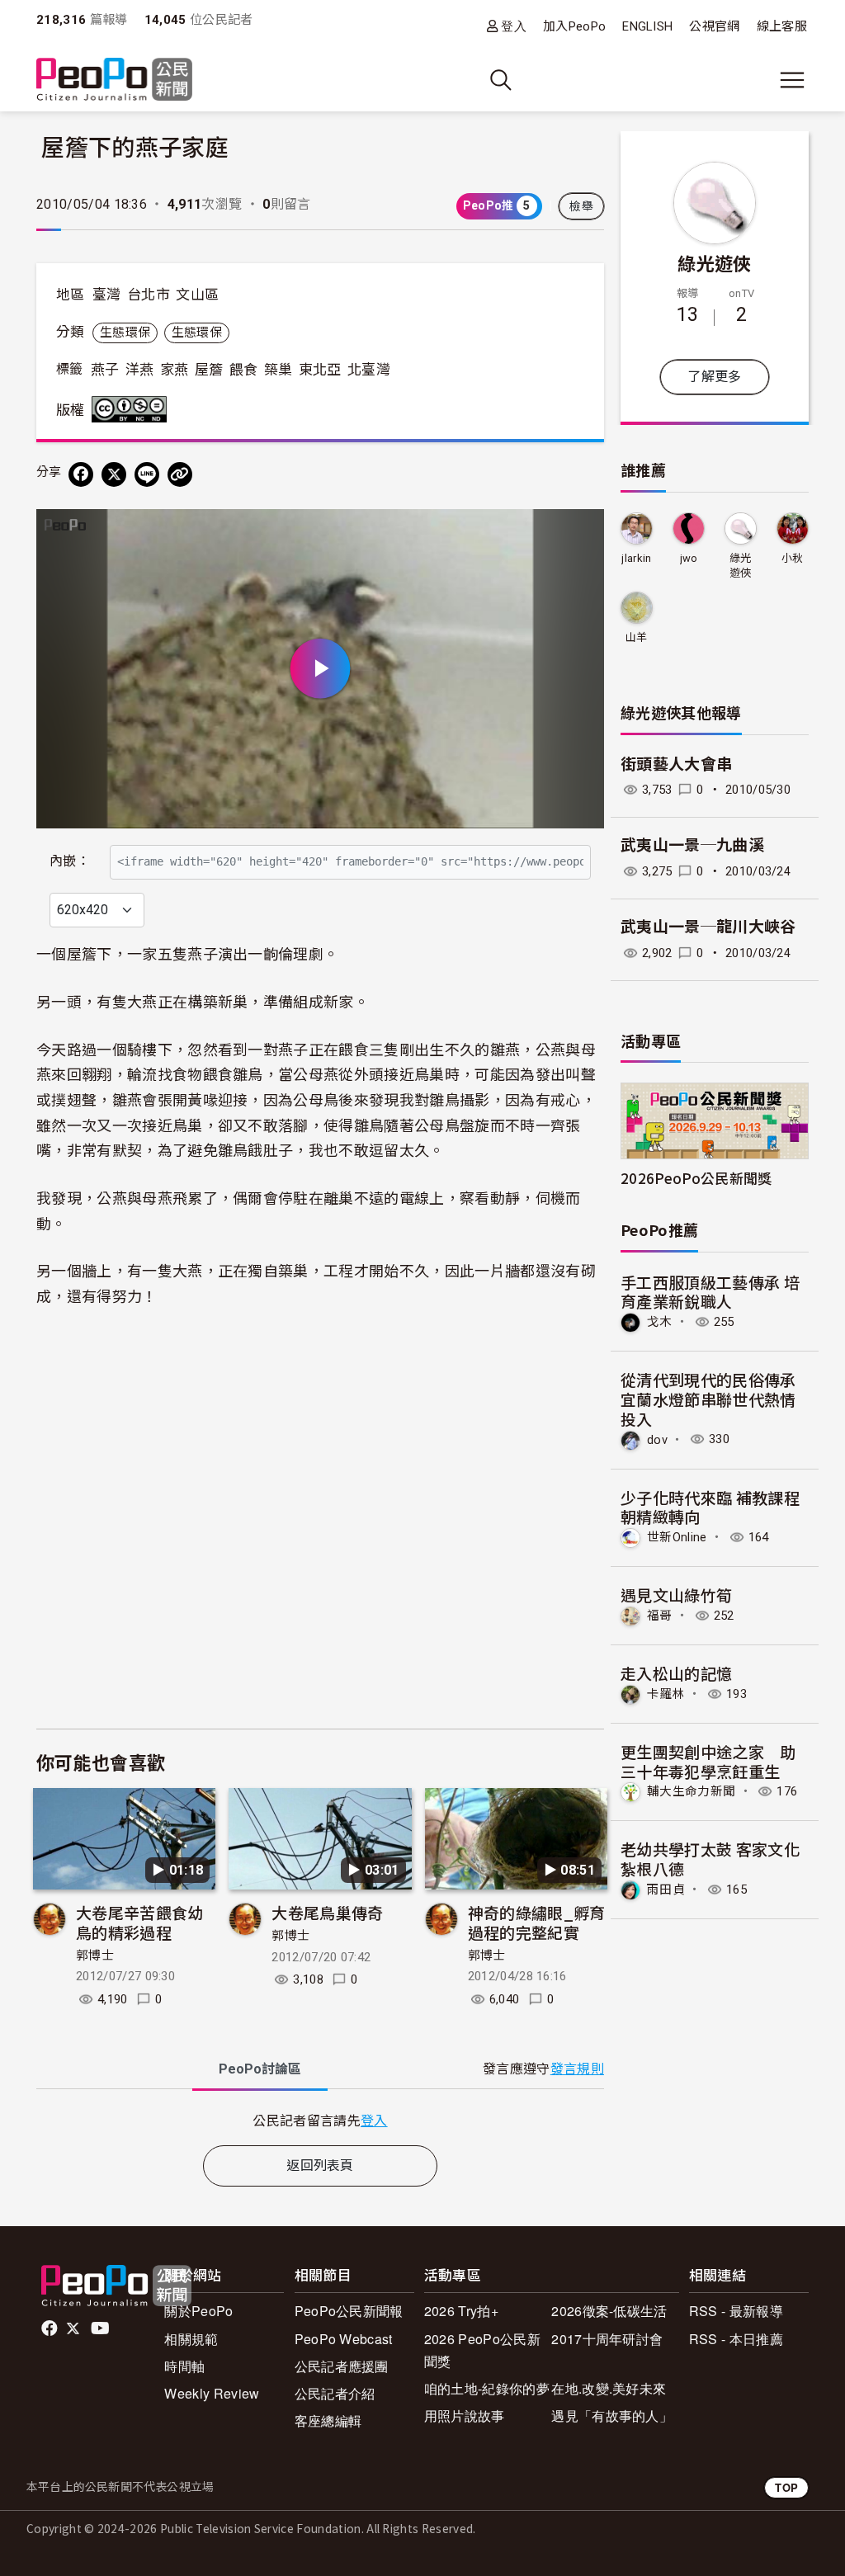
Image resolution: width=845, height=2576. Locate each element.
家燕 (175, 370)
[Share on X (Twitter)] (114, 474)
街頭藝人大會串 (676, 764)
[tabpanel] (320, 2120)
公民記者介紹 (335, 2393)
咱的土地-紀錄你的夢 (487, 2388)
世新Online (677, 1537)
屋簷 (209, 370)
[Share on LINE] (147, 474)
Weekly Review (212, 2393)
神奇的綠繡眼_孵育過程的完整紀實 (537, 1922)
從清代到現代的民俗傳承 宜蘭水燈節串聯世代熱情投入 (708, 1399)
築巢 (279, 370)
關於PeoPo (198, 2311)
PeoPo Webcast (344, 2339)
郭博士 (95, 1956)
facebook (51, 2328)
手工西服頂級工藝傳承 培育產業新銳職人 (710, 1292)
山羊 (637, 637)
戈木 (660, 1322)
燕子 (105, 370)
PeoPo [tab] (260, 2069)
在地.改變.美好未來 (609, 2388)
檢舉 (581, 206)
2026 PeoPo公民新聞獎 (482, 2350)
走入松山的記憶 (676, 1673)
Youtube (101, 2328)
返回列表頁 (320, 2166)
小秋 (793, 558)
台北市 (149, 295)
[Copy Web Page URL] (180, 474)
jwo (689, 558)
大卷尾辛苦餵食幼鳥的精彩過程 (140, 1922)
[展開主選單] (792, 80)
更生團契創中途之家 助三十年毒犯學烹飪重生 (708, 1761)
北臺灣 (369, 370)
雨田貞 (666, 1890)
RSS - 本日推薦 (736, 2339)
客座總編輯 (328, 2420)
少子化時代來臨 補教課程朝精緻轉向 (710, 1507)
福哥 (660, 1616)
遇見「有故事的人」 (612, 2416)
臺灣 (107, 295)
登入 (514, 26)
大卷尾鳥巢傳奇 (327, 1912)
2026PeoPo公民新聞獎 (696, 1178)
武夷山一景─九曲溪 (692, 845)
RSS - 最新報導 (736, 2311)
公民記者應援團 (342, 2366)
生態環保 (125, 333)
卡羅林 (666, 1694)
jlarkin (636, 558)
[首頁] (114, 80)
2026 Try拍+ (461, 2311)
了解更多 (714, 377)
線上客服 (782, 26)
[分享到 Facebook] (81, 474)
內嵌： (70, 861)
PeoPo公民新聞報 (349, 2311)
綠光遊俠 (714, 262)
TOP (786, 2487)
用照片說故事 (465, 2416)
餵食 (244, 370)
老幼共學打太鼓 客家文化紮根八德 (710, 1859)
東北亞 (320, 370)
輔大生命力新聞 (691, 1791)
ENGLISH (647, 26)
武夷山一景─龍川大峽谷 (708, 927)
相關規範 (191, 2339)
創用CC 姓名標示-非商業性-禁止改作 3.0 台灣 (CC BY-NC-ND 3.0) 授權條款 (133, 409)
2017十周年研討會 (607, 2339)
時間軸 (184, 2366)
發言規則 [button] (577, 2069)
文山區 (197, 295)
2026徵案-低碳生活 (609, 2311)
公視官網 (714, 26)
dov (657, 1439)
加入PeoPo (574, 26)
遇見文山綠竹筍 (676, 1595)
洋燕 (140, 370)
